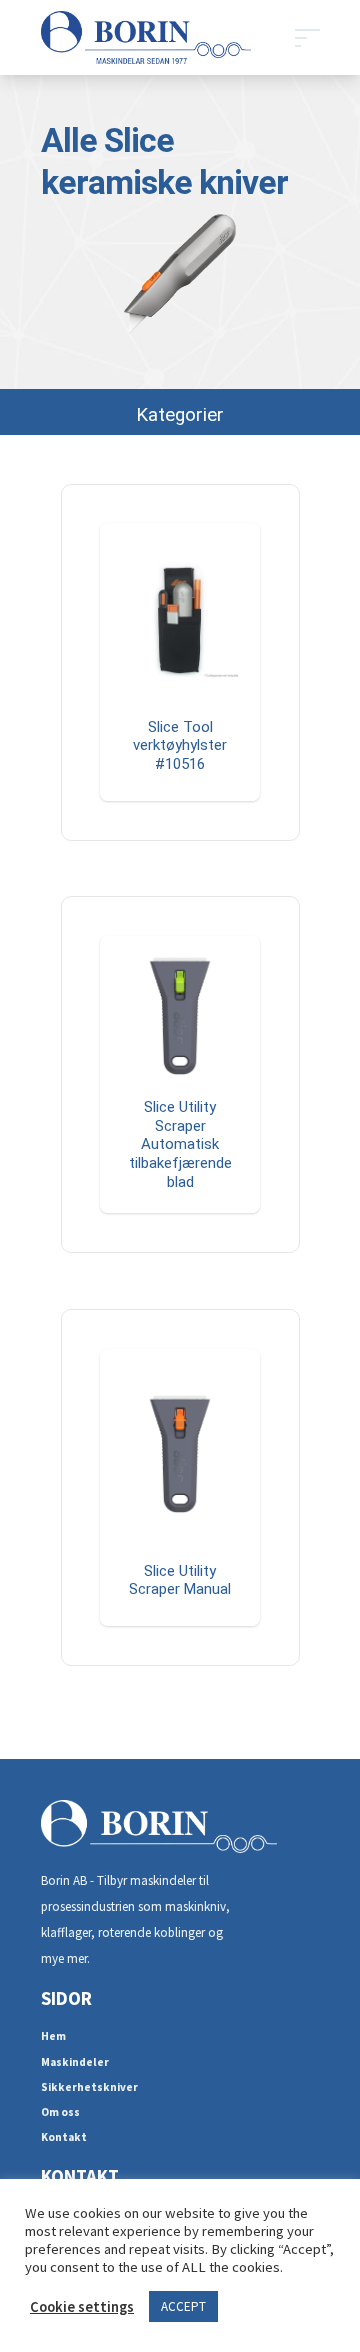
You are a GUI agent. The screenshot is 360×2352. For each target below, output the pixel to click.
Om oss (60, 2112)
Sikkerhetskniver (89, 2087)
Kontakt (64, 2137)
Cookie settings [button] (82, 2307)
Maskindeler (75, 2062)
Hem (53, 2036)
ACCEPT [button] (183, 2306)
